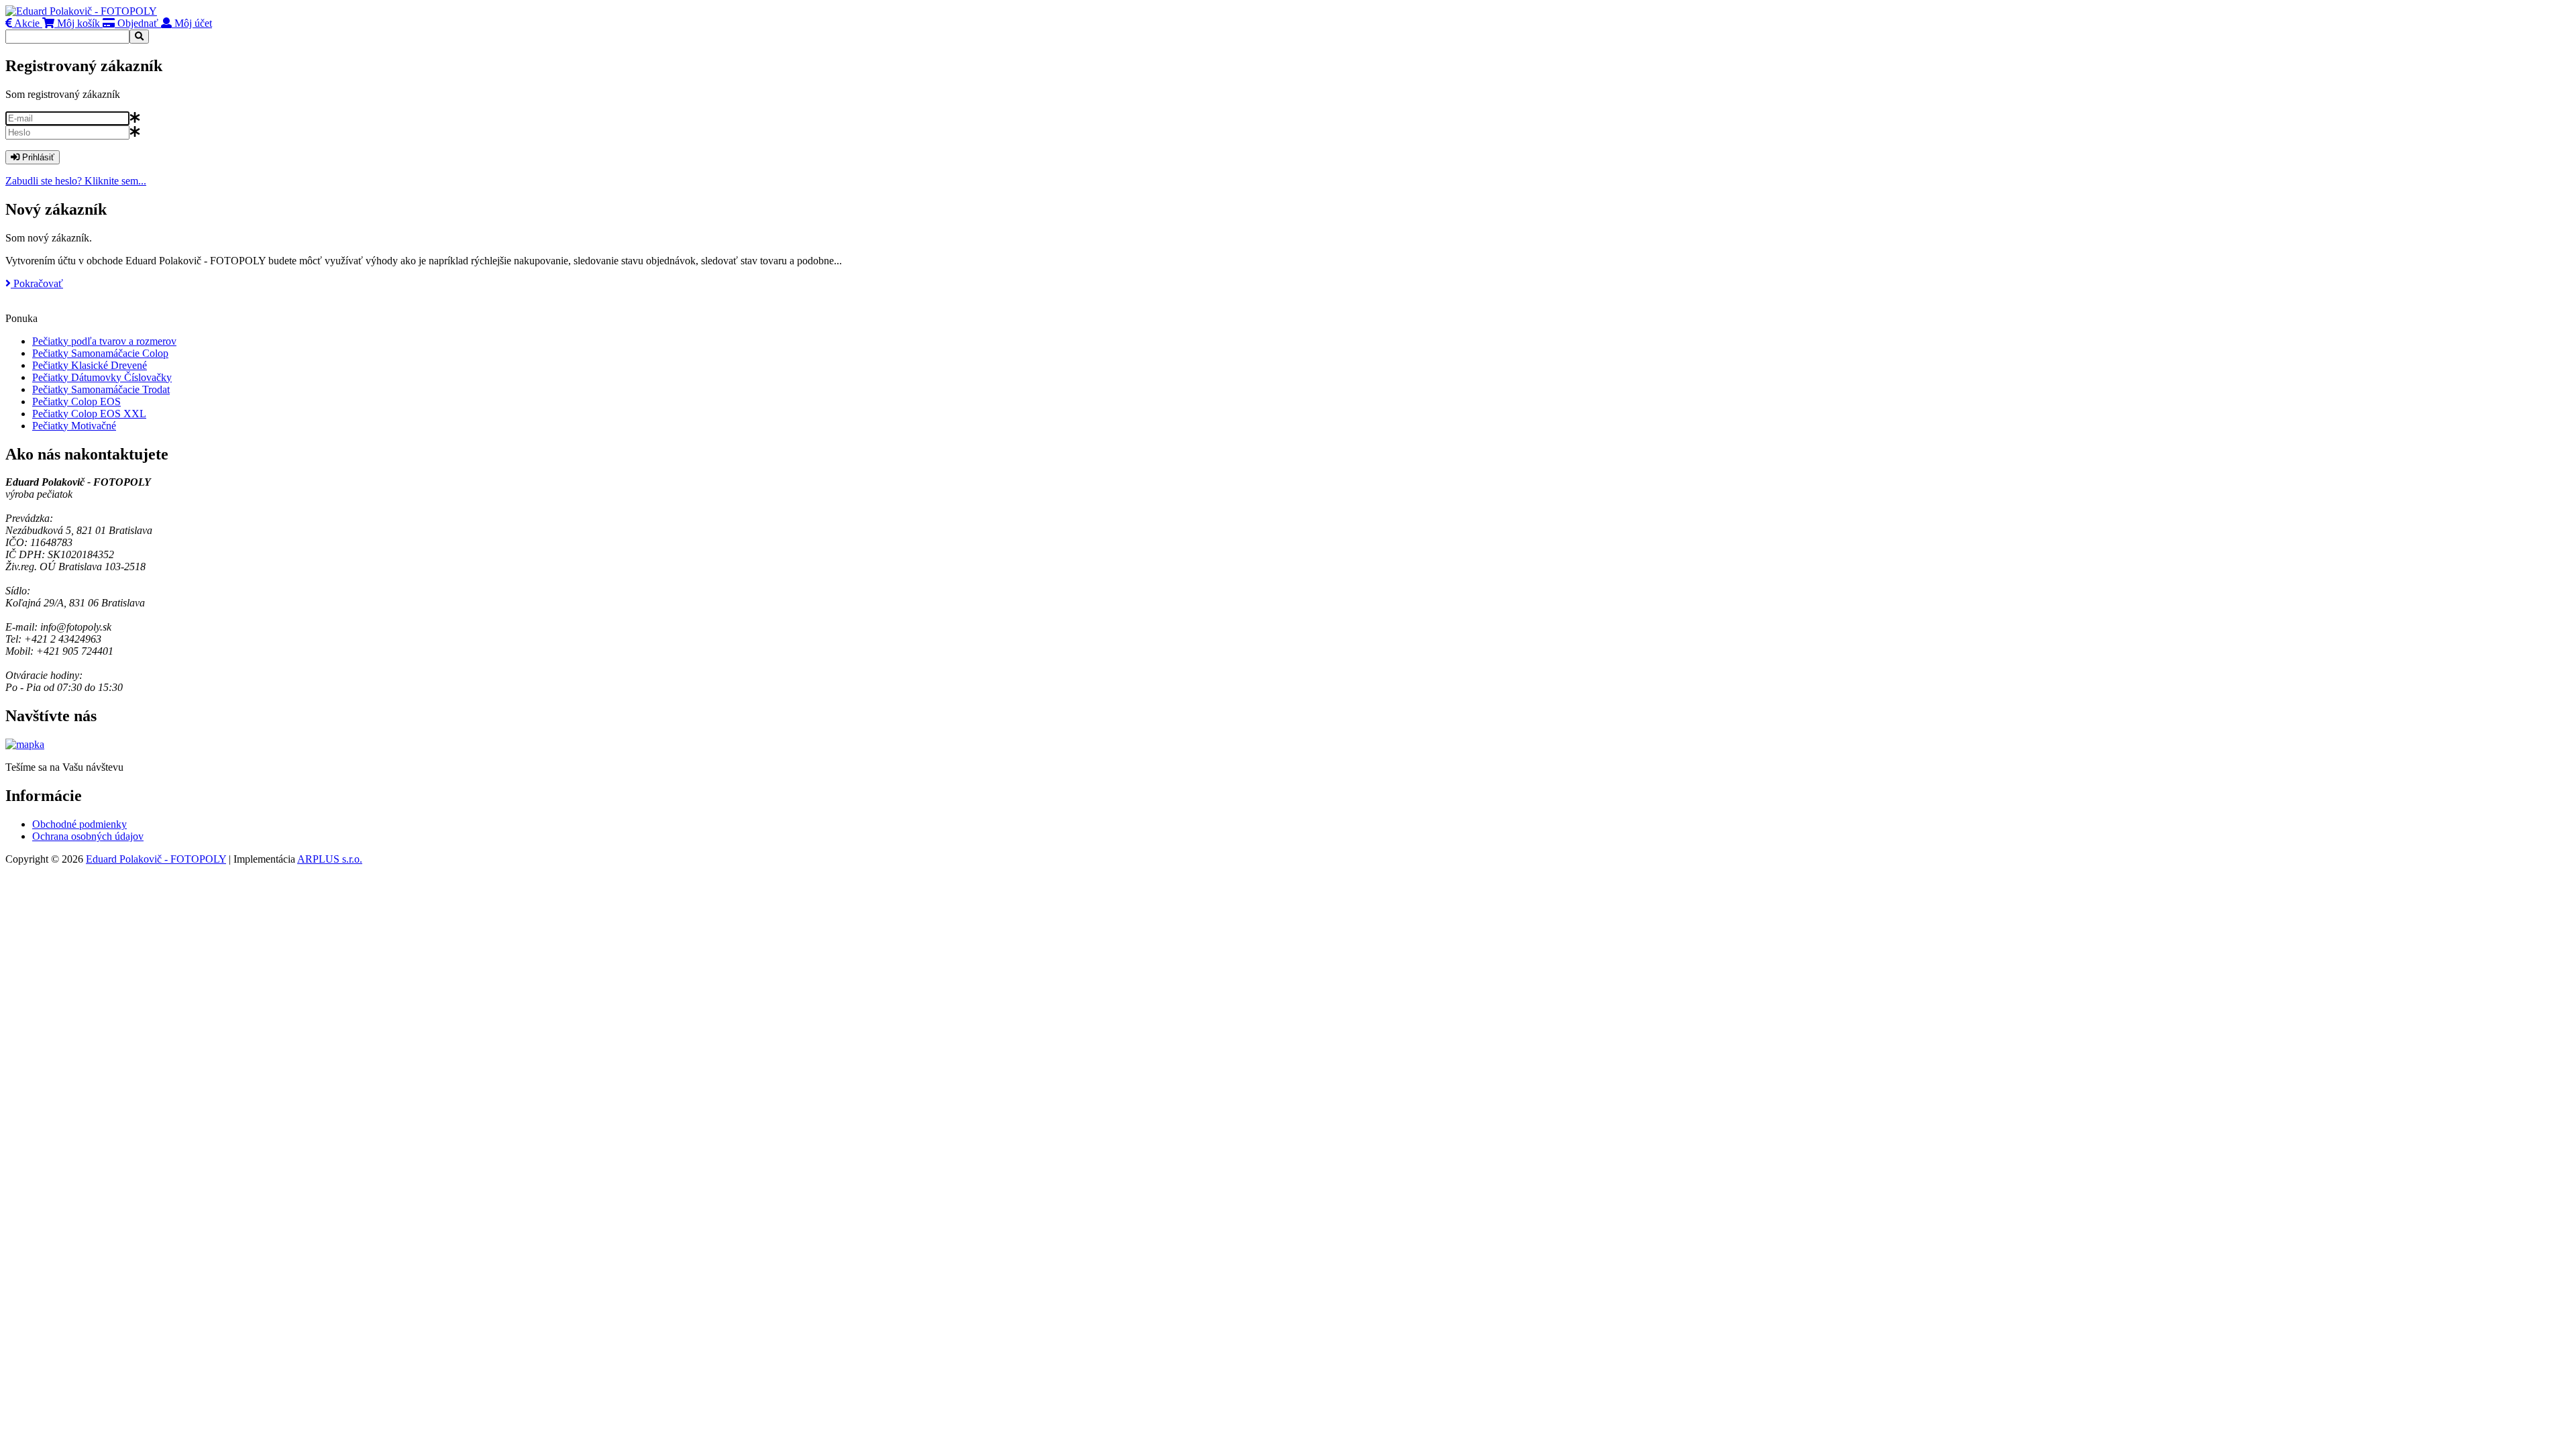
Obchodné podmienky (79, 824)
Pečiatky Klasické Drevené (90, 365)
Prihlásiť (37, 157)
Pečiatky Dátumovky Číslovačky (102, 377)
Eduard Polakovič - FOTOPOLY (156, 859)
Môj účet (192, 23)
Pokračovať (37, 283)
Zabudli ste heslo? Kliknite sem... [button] (76, 181)
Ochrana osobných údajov (88, 836)
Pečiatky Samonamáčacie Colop (100, 353)
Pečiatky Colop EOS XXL (89, 414)
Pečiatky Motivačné (74, 426)
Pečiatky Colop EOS (76, 401)
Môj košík (77, 23)
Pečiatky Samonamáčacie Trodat (101, 389)
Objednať (137, 23)
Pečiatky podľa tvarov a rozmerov (104, 341)
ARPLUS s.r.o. (330, 859)
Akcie (26, 23)
